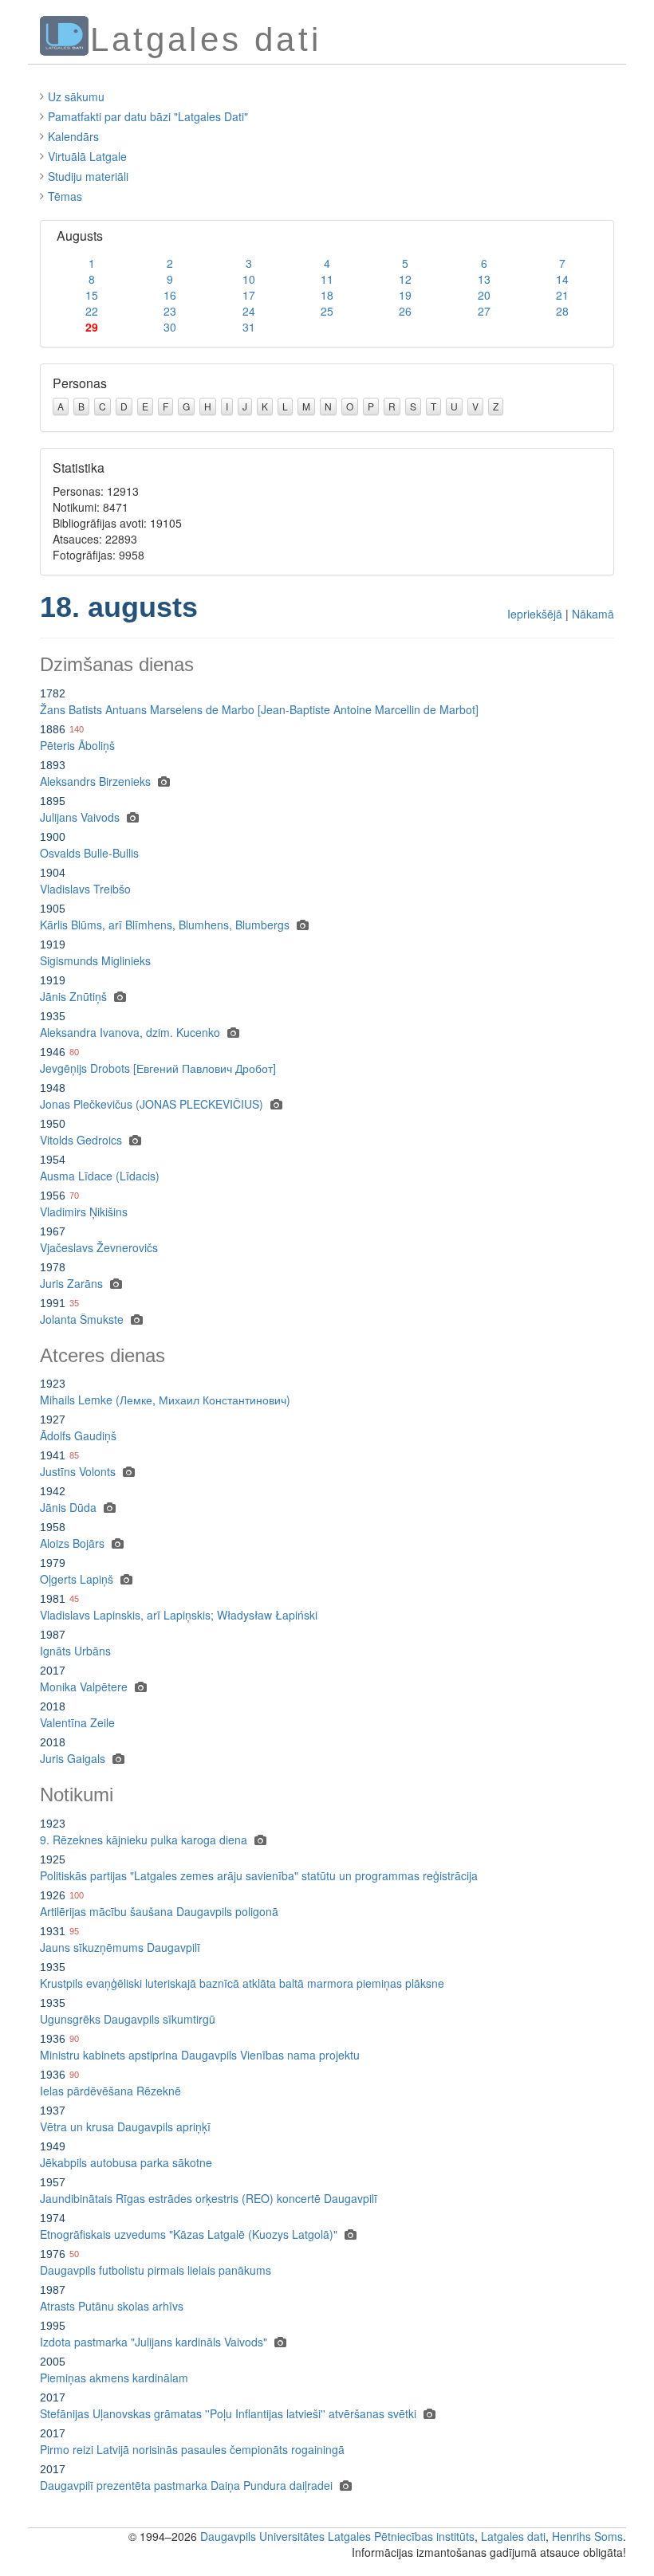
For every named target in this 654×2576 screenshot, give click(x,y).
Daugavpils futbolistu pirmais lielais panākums (156, 2270)
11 (327, 279)
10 (249, 279)
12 (405, 279)
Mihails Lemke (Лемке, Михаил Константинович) (165, 1400)
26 (405, 311)
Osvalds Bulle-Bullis (89, 853)
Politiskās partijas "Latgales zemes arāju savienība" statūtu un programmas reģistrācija (259, 1875)
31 (249, 327)
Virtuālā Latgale (87, 156)
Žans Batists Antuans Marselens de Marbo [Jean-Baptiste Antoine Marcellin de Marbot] (259, 709)
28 (562, 311)
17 (249, 295)
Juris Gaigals (73, 1758)
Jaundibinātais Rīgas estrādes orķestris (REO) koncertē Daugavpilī (209, 2198)
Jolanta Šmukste (82, 1319)
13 (484, 279)
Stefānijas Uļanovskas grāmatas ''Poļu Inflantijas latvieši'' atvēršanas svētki (228, 2413)
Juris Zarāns (71, 1283)
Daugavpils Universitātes (262, 2536)
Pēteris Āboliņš (77, 745)
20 (484, 295)
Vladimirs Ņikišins (84, 1211)
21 (562, 295)
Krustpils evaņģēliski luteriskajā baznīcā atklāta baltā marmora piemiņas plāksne (242, 1983)
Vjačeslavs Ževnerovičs (99, 1247)
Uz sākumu (76, 96)
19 (405, 295)
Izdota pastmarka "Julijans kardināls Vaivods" (154, 2342)
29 (92, 327)
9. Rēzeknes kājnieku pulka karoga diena (144, 1840)
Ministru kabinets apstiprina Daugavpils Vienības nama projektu (200, 2055)
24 (249, 311)
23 (170, 311)
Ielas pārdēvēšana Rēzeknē (110, 2091)
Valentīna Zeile (77, 1722)
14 (562, 279)
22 (92, 311)
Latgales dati (513, 2536)
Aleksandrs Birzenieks (95, 781)
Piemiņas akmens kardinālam (114, 2378)
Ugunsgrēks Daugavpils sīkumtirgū (128, 2019)
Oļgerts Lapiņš (77, 1579)
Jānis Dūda (68, 1507)
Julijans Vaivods (80, 817)
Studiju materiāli (88, 176)
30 (170, 327)
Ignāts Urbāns (75, 1651)
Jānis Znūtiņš (73, 996)
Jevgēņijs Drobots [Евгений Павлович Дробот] (158, 1068)
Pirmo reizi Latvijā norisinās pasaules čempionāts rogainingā (192, 2449)
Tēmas (65, 196)
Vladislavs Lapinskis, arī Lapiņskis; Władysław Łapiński (179, 1615)
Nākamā (593, 614)
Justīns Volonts (78, 1471)
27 (484, 311)
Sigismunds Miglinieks (95, 960)
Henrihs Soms (587, 2536)
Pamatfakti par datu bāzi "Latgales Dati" (148, 116)
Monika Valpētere (84, 1687)
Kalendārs (73, 136)
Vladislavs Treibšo (85, 889)
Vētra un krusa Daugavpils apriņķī (125, 2126)
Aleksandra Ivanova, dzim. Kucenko (130, 1032)
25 (327, 311)
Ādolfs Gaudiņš (78, 1435)
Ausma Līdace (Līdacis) (100, 1176)
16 (170, 295)
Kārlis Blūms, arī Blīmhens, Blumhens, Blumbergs (165, 925)
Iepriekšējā (535, 614)
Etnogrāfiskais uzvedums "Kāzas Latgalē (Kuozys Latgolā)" (189, 2234)
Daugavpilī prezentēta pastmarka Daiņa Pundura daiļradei (186, 2485)
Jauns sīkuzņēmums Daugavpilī (120, 1947)
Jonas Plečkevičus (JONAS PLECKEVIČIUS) (152, 1104)
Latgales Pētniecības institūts (401, 2536)
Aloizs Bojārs (72, 1543)
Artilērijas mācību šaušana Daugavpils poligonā (159, 1911)
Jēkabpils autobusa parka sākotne (126, 2162)
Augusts (80, 236)
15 (92, 295)
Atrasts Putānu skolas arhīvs (112, 2306)
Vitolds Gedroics (81, 1140)
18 (327, 295)
